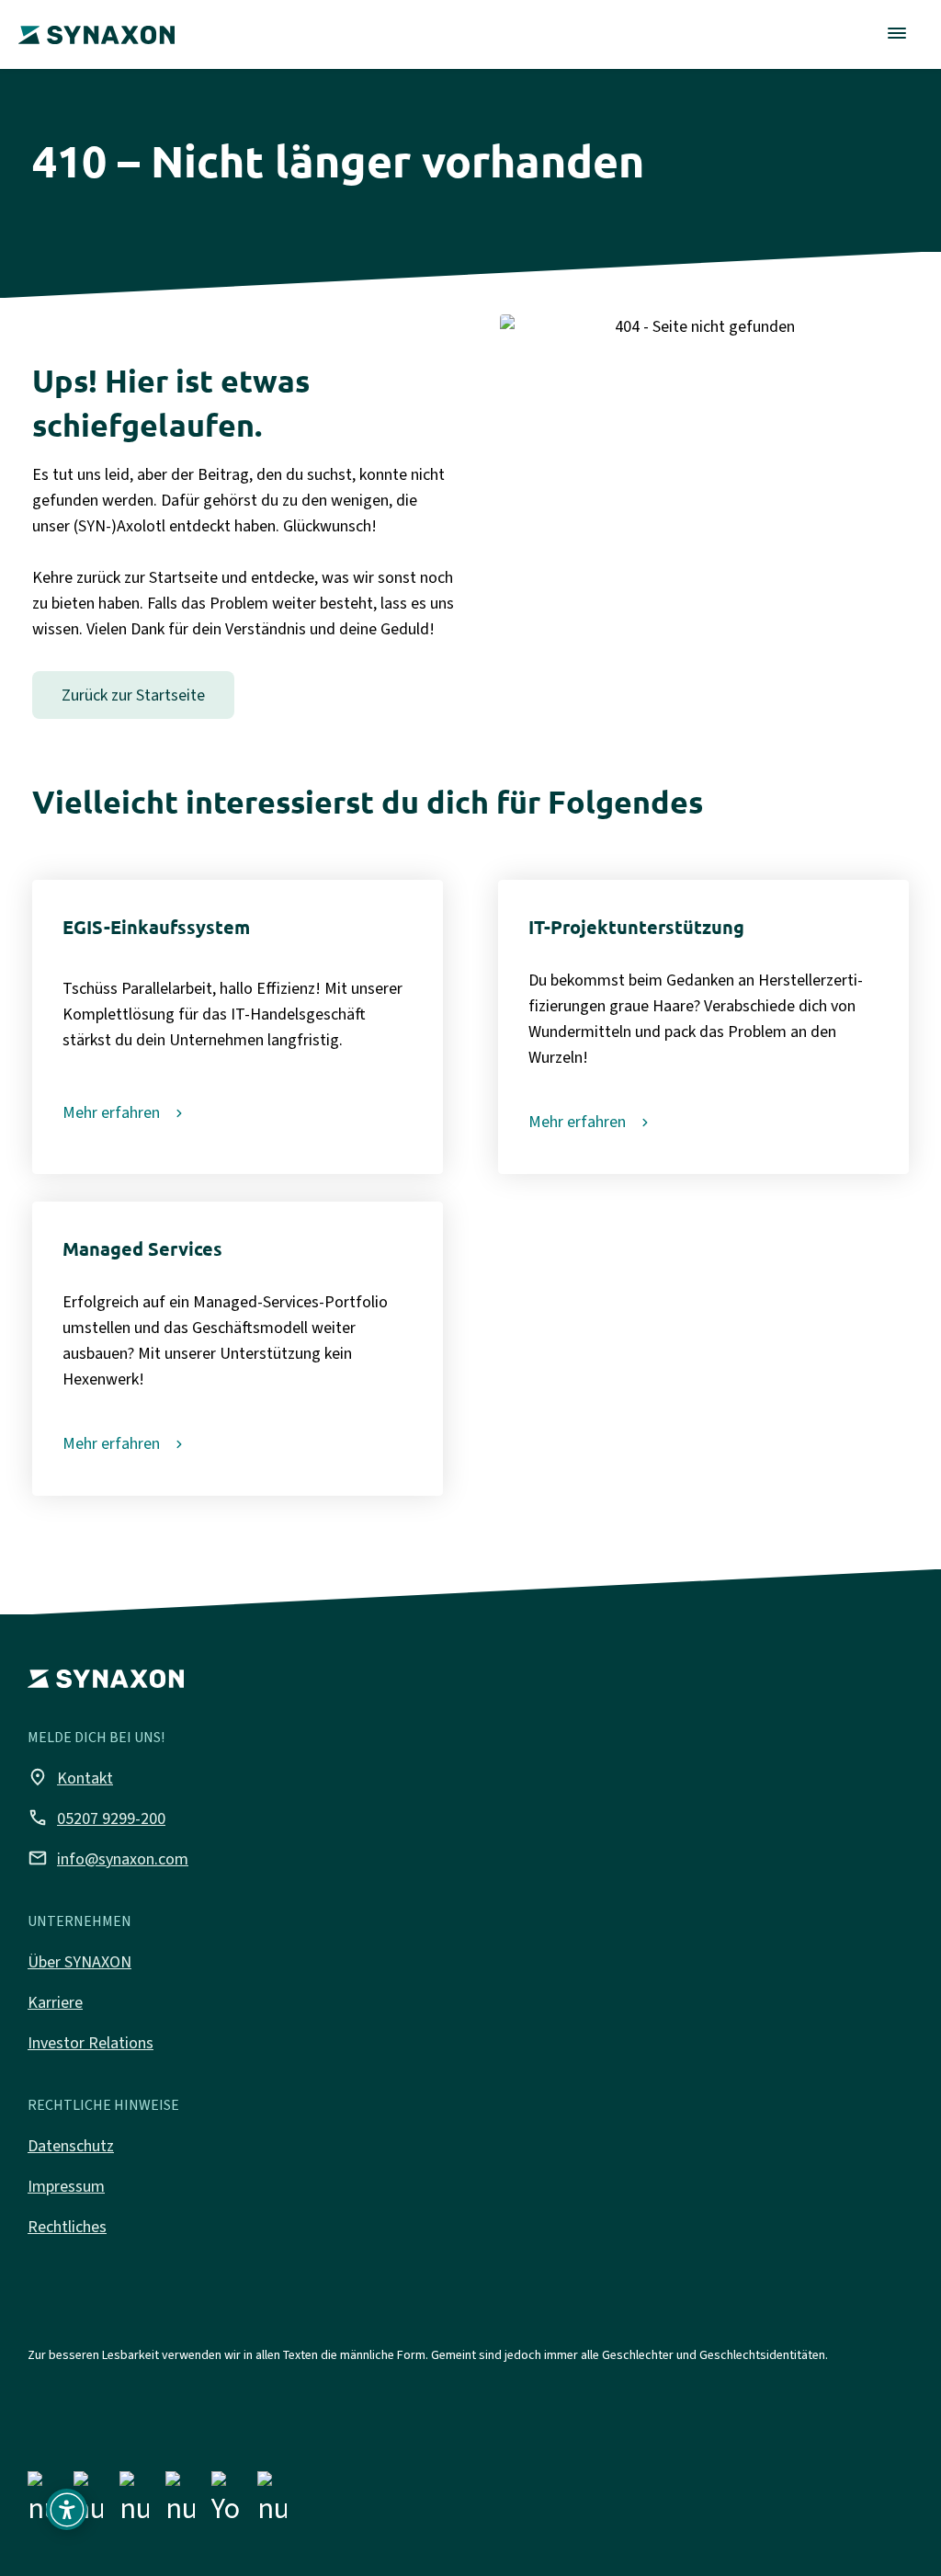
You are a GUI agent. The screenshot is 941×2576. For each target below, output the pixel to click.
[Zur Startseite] (96, 22)
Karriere (55, 2002)
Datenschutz (71, 2146)
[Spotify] (272, 2502)
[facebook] (42, 2502)
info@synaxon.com (108, 1858)
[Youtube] (226, 2502)
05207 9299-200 (96, 1818)
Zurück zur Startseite (133, 695)
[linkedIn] (134, 2502)
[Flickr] (180, 2502)
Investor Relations (91, 2043)
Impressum (66, 2186)
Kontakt (70, 1777)
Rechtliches (67, 2227)
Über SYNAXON (79, 1962)
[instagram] (88, 2502)
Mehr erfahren (111, 1112)
